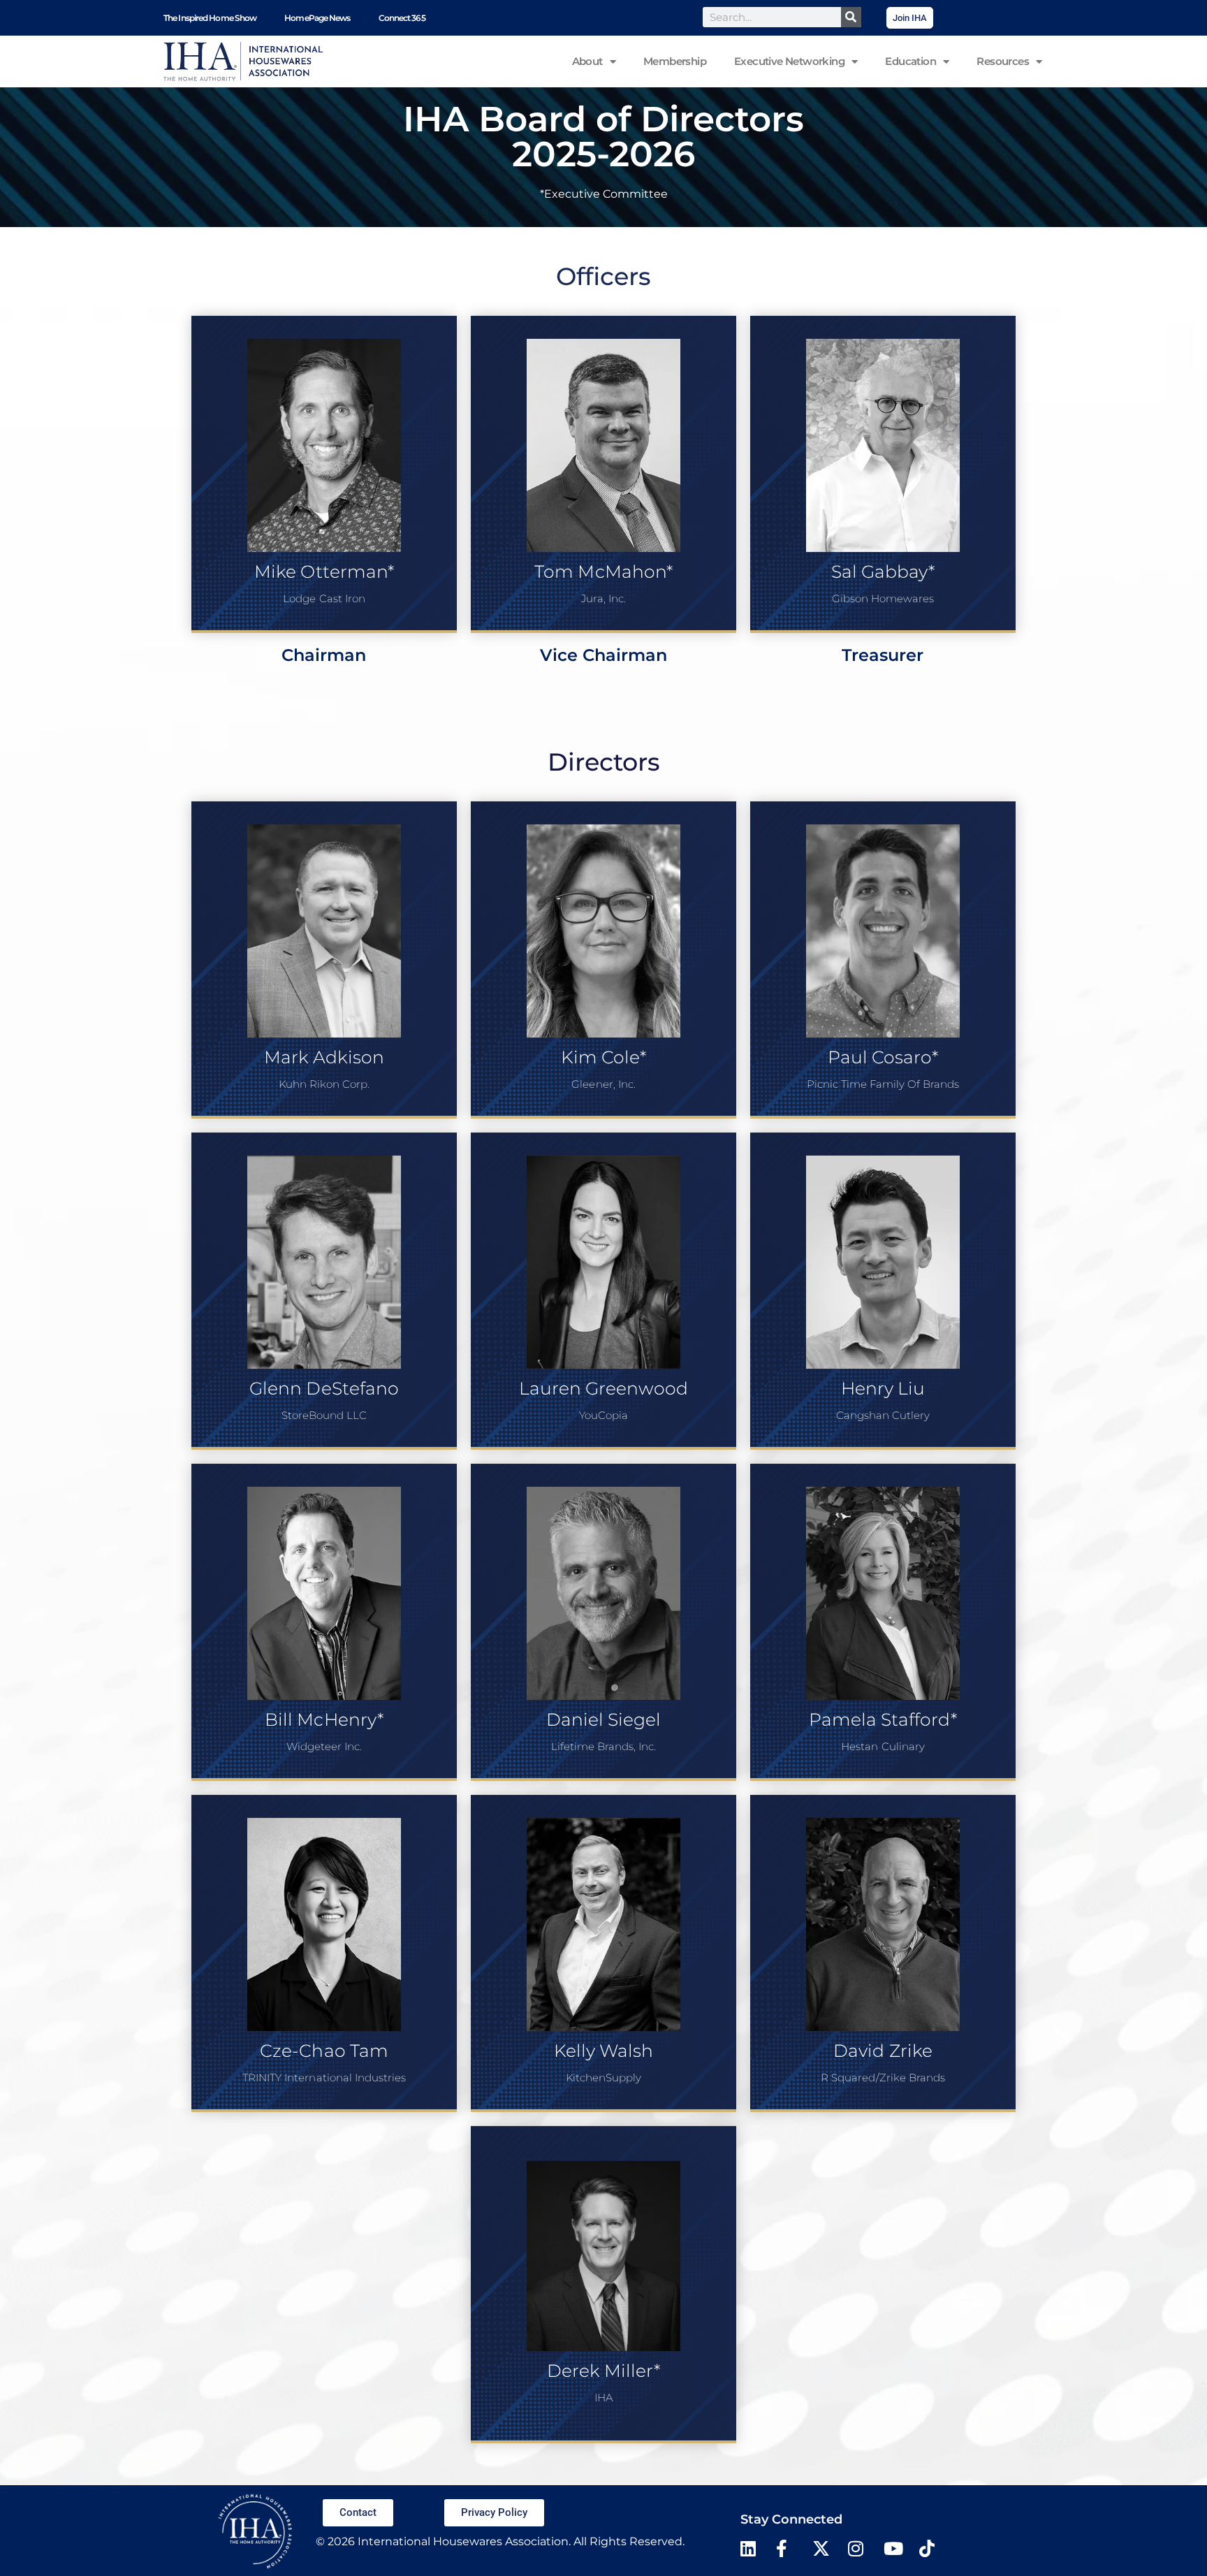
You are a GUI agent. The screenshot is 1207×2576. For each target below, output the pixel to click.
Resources (1003, 61)
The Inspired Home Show (210, 18)
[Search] (851, 17)
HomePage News (317, 18)
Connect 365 (402, 18)
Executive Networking (789, 61)
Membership (675, 61)
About (587, 61)
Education (910, 61)
